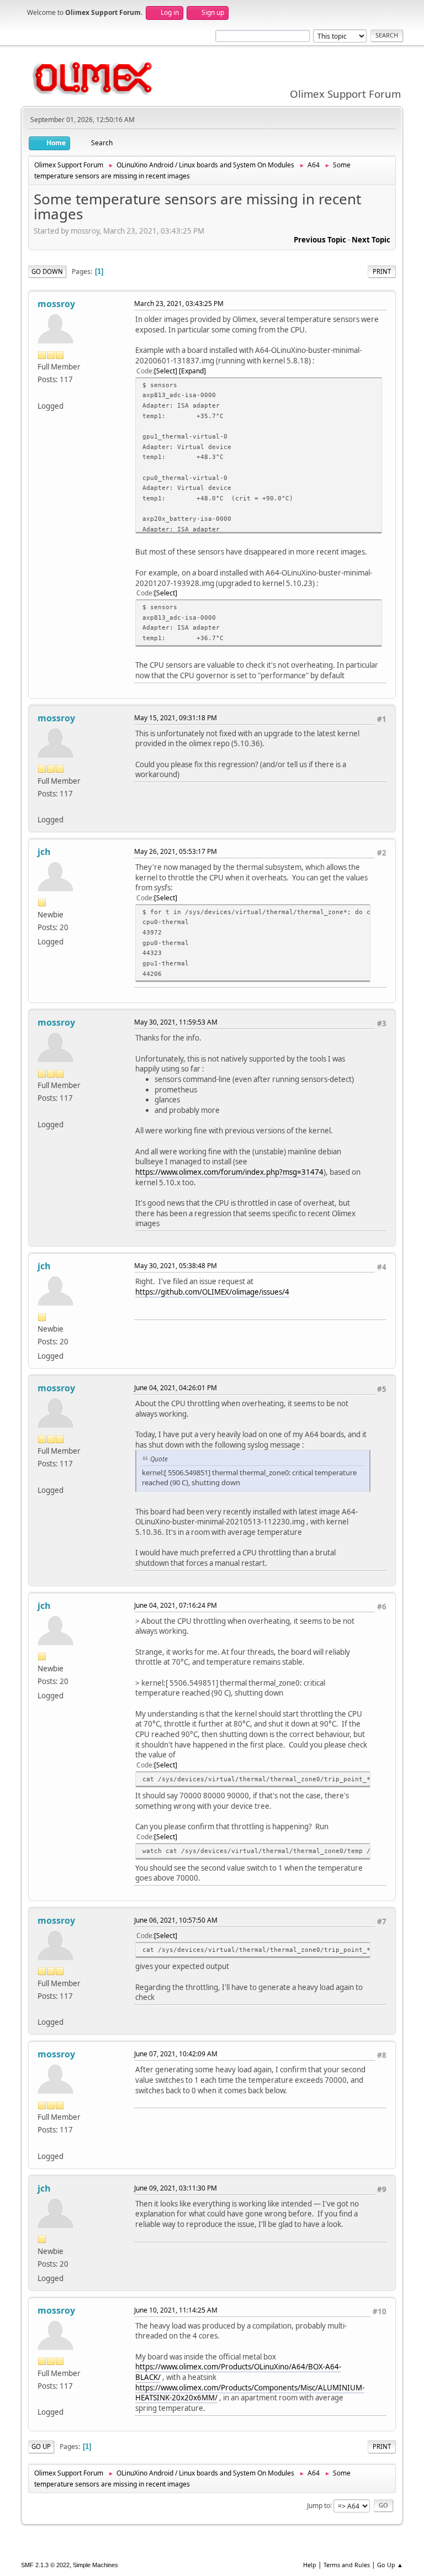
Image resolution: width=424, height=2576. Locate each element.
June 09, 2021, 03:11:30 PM (176, 2188)
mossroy (56, 304)
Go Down (47, 271)
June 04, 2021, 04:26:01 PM (176, 1388)
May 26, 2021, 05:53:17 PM (176, 851)
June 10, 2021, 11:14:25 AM (176, 2310)
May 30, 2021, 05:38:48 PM (176, 1266)
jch (44, 852)
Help (310, 2565)
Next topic (371, 240)
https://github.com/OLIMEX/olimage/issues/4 (212, 1292)
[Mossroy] (42, 392)
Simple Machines (96, 2565)
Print (382, 271)
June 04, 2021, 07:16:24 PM (176, 1605)
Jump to (319, 2505)
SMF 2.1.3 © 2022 (45, 2565)
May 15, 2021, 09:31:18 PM (176, 718)
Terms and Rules (347, 2565)
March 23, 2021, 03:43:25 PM (179, 303)
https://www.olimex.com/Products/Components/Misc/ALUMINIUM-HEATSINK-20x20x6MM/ (250, 2393)
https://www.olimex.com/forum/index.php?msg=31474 (229, 1172)
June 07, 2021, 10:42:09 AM (176, 2054)
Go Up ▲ (390, 2565)
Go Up (41, 2446)
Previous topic (320, 240)
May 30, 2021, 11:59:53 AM (176, 1022)
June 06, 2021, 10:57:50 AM (176, 1920)
